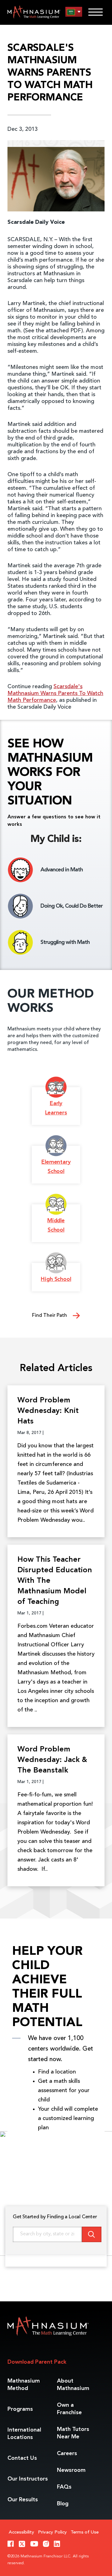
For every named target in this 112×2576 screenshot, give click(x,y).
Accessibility (21, 2532)
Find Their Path (50, 1316)
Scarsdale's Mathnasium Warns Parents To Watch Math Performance (55, 693)
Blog (63, 2504)
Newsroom (71, 2470)
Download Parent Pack (37, 2362)
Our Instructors (28, 2479)
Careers (67, 2454)
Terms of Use (85, 2532)
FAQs (64, 2487)
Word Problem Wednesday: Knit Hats (48, 1411)
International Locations (24, 2434)
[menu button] (74, 12)
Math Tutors (73, 2433)
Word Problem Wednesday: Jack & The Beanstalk (52, 1760)
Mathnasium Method (24, 2385)
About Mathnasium (73, 2385)
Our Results (23, 2500)
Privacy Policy (52, 2532)
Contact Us (22, 2458)
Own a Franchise (69, 2409)
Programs (20, 2409)
